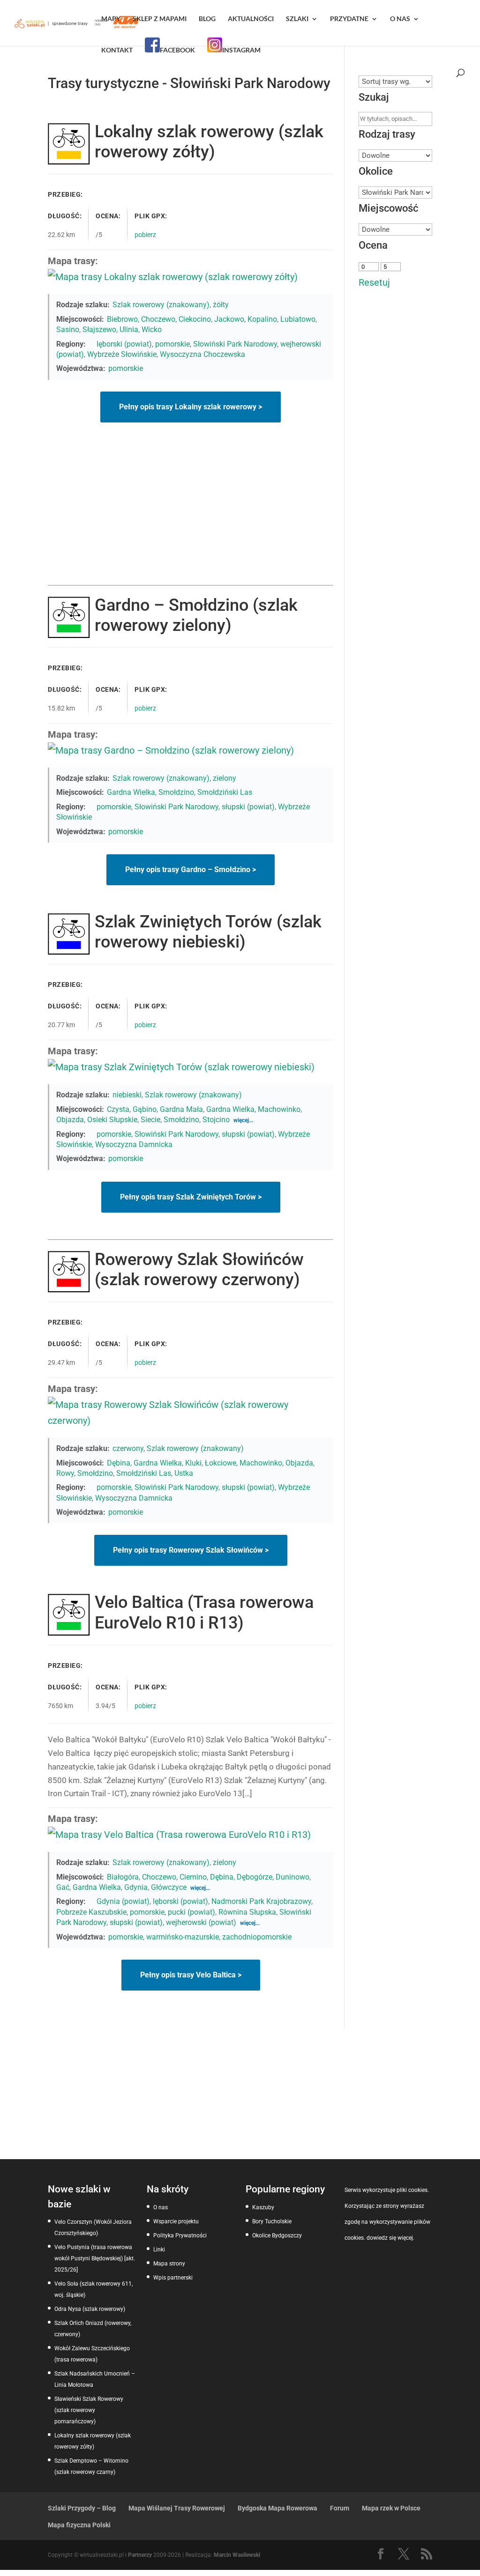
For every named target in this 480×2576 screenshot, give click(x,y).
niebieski (127, 1095)
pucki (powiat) (191, 1912)
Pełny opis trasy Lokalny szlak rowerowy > (191, 407)
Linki (159, 2250)
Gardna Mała (181, 1109)
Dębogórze (255, 1877)
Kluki (193, 1463)
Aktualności (251, 19)
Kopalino (262, 319)
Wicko (152, 329)
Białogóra (123, 1877)
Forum (340, 2508)
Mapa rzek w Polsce (391, 2508)
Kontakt (117, 50)
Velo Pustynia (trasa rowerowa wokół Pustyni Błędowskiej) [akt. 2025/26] (95, 2258)
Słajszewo (99, 329)
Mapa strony (169, 2264)
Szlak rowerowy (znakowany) (161, 305)
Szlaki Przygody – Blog (82, 2508)
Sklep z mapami (160, 19)
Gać (63, 1887)
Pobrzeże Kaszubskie (91, 1912)
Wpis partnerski (173, 2278)
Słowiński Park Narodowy (235, 344)
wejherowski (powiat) (201, 1922)
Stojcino (216, 1120)
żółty (221, 305)
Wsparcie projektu (176, 2221)
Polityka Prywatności (180, 2235)
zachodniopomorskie (257, 1937)
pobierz (145, 235)
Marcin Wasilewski (237, 2555)
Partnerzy (140, 2555)
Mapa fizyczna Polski (79, 2525)
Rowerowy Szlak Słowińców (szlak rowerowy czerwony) (199, 1269)
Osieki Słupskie (112, 1120)
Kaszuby (263, 2207)
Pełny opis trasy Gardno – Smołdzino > (191, 870)
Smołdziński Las (225, 792)
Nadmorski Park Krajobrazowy (261, 1901)
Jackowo (229, 319)
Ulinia (129, 329)
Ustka (184, 1473)
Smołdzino (176, 792)
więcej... (243, 1120)
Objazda (70, 1120)
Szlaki (297, 19)
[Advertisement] (190, 515)
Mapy (111, 19)
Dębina (119, 1463)
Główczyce (169, 1887)
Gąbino (145, 1109)
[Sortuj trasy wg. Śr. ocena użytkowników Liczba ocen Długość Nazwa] (395, 81)
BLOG (207, 19)
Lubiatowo (298, 319)
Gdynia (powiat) (123, 1901)
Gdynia (136, 1887)
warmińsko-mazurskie (183, 1937)
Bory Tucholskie (272, 2221)
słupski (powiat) (248, 807)
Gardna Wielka (131, 792)
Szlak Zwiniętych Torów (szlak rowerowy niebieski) (208, 932)
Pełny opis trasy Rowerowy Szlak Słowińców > (191, 1550)
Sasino (68, 329)
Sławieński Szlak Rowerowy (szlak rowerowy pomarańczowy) (89, 2410)
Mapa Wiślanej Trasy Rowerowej (177, 2508)
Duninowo (292, 1877)
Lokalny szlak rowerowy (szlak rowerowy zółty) (209, 142)
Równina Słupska (247, 1912)
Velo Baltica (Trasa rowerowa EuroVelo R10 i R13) (204, 1612)
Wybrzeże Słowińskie (122, 354)
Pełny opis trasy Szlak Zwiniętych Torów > (191, 1197)
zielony (225, 778)
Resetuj (374, 282)
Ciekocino (195, 319)
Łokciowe (221, 1463)
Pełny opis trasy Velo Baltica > (191, 1975)
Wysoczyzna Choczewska (202, 354)
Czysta (118, 1109)
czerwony (128, 1448)
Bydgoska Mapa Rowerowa (277, 2508)
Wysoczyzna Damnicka (134, 1144)
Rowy (65, 1473)
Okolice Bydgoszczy (277, 2235)
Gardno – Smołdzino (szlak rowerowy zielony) (196, 615)
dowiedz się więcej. (390, 2238)
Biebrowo (122, 319)
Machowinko (279, 1109)
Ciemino (193, 1877)
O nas (400, 19)
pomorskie (172, 344)
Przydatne (349, 19)
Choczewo (158, 319)
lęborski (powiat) (124, 344)
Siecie (150, 1120)
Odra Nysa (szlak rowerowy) (90, 2309)
